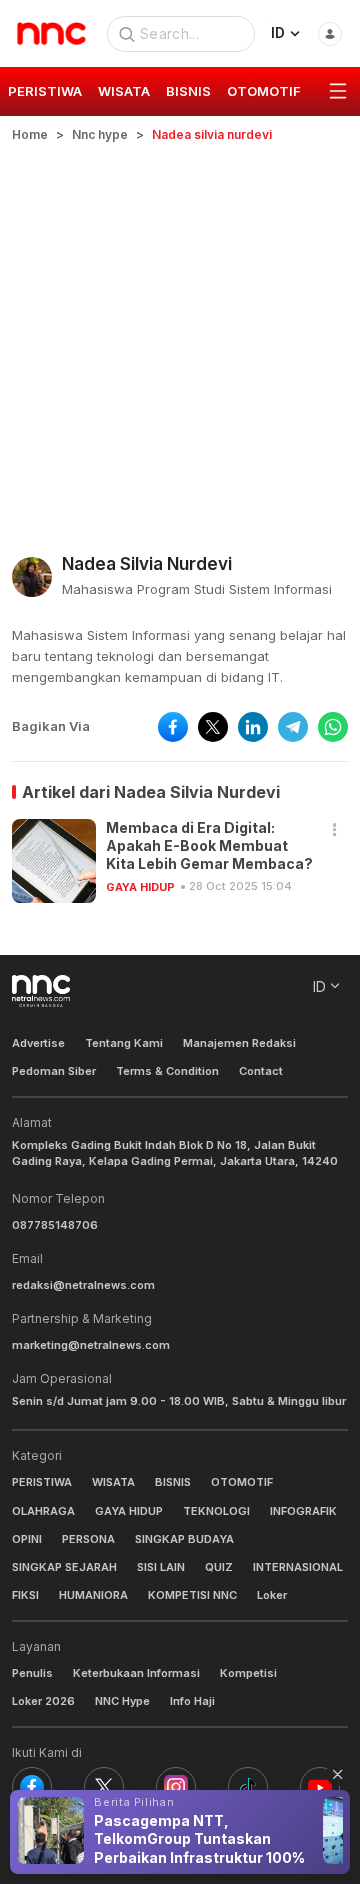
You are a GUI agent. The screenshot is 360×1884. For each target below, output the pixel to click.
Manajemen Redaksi (239, 1043)
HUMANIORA (93, 1595)
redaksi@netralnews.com (83, 1285)
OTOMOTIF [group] (264, 91)
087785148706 (55, 1225)
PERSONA (88, 1539)
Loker (272, 1595)
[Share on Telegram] (293, 727)
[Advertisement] (180, 334)
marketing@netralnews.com (91, 1345)
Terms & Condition (167, 1071)
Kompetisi (248, 1673)
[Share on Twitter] (213, 727)
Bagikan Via (51, 726)
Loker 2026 (43, 1701)
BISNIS (173, 1482)
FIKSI (25, 1595)
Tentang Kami (124, 1043)
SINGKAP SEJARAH (64, 1567)
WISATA (113, 1482)
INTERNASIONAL (298, 1567)
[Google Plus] (320, 1787)
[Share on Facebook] (173, 727)
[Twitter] (104, 1787)
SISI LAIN (161, 1567)
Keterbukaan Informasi (136, 1673)
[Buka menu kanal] (338, 92)
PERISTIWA (42, 1482)
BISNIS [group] (188, 91)
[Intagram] (176, 1787)
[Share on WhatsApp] (333, 727)
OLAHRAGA (43, 1511)
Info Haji (192, 1701)
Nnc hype (100, 134)
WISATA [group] (124, 91)
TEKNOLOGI (216, 1511)
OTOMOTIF (242, 1482)
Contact (261, 1071)
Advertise (38, 1043)
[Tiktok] (248, 1787)
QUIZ (219, 1567)
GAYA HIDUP (140, 887)
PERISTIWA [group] (45, 91)
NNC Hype (122, 1701)
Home (30, 134)
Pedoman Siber (54, 1071)
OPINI (27, 1539)
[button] (335, 830)
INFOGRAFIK (303, 1511)
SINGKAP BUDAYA (184, 1539)
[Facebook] (32, 1787)
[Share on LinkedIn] (253, 727)
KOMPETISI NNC (192, 1595)
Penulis (32, 1673)
